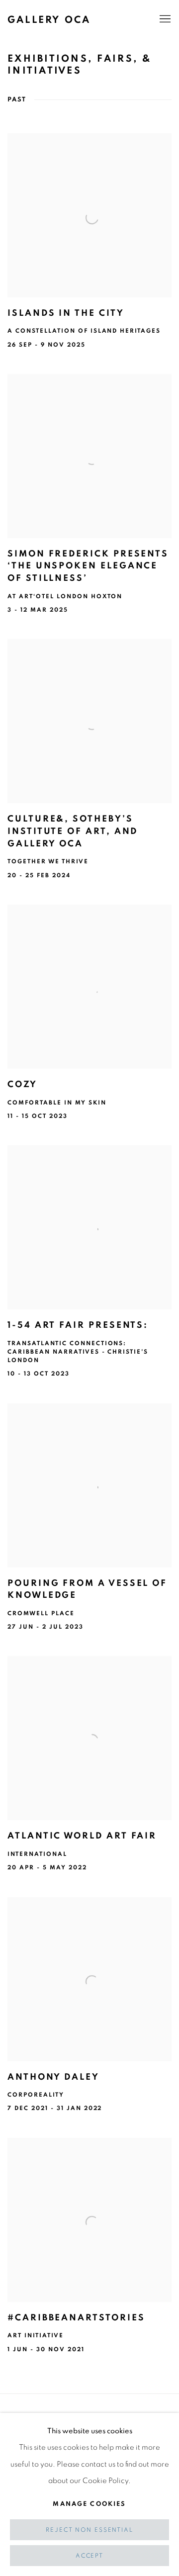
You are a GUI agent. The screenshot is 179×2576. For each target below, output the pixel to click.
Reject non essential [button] (89, 2530)
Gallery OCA (49, 20)
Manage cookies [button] (89, 2504)
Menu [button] (164, 19)
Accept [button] (89, 2556)
